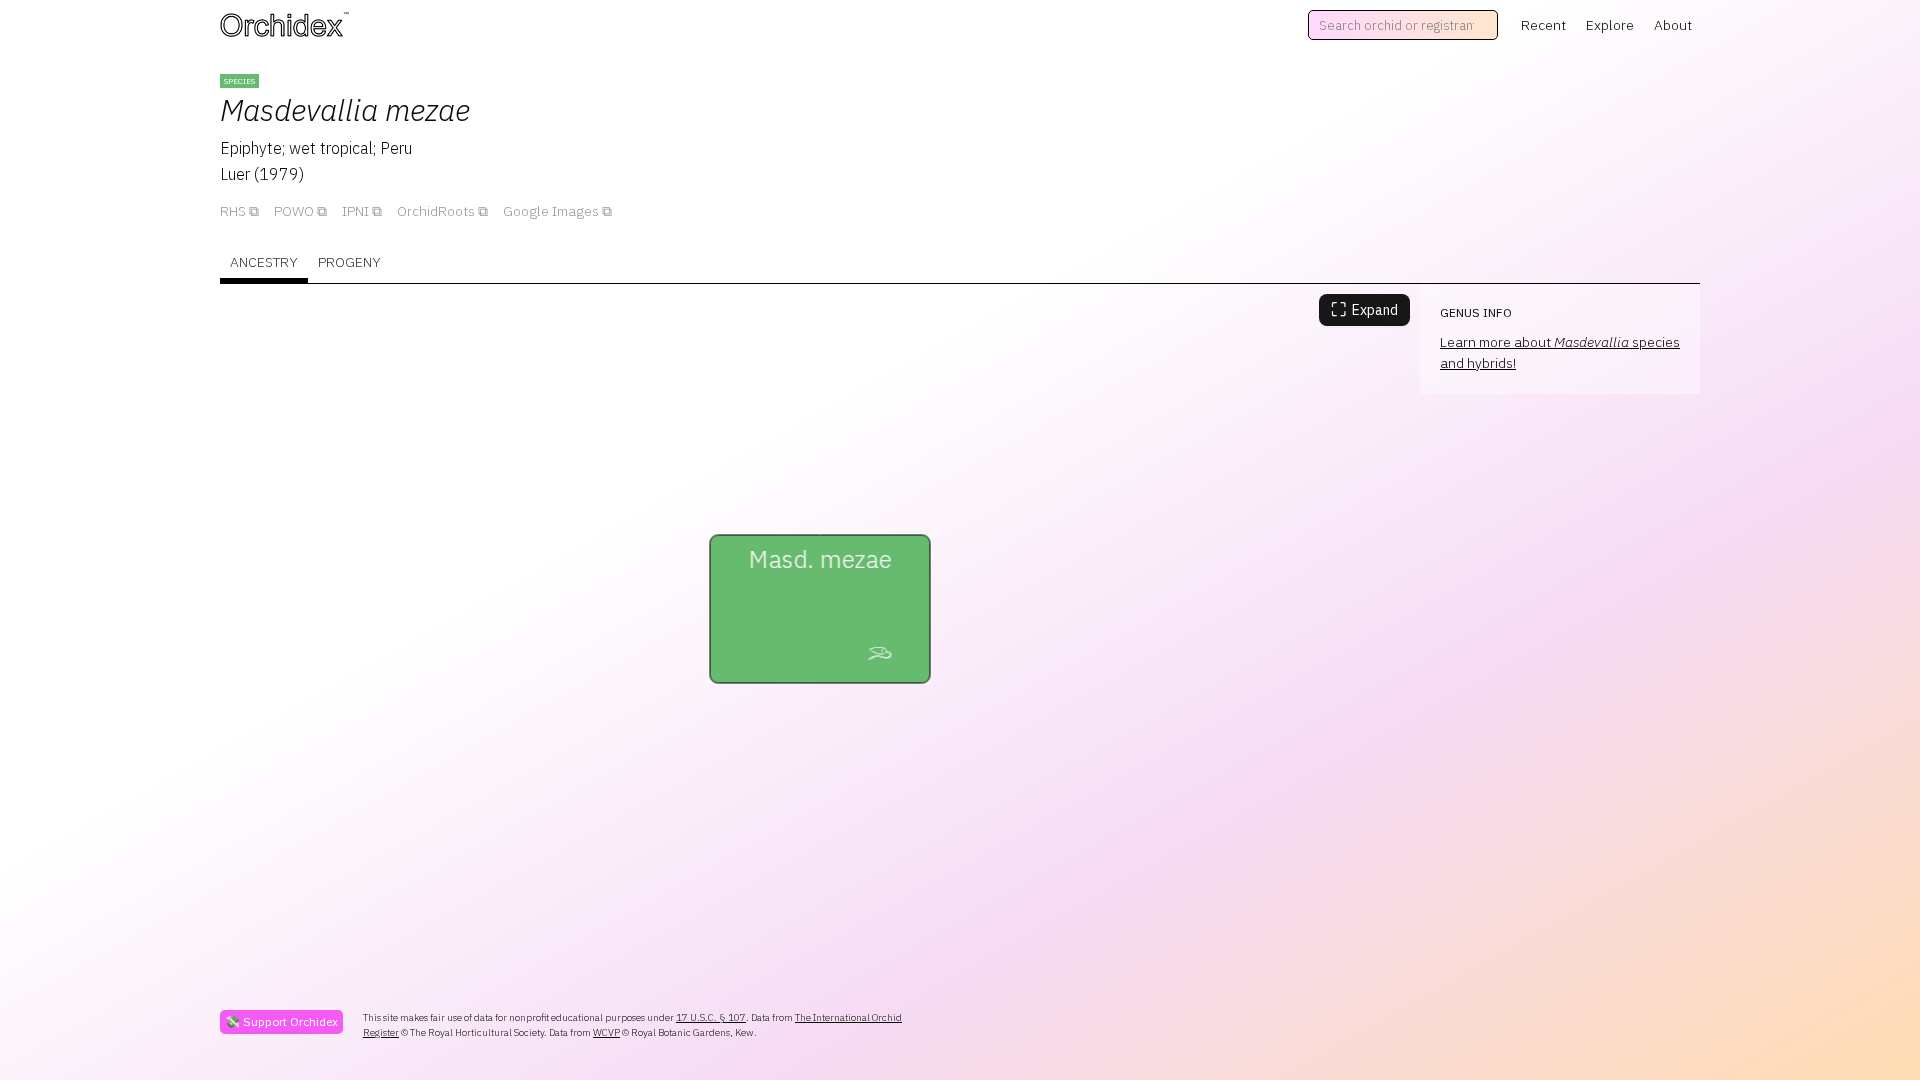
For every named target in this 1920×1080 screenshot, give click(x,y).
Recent (1543, 25)
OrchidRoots (436, 211)
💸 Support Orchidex (281, 1021)
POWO (294, 211)
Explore (1610, 25)
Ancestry (264, 262)
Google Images (551, 211)
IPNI (355, 211)
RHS (233, 211)
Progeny (349, 262)
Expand (1364, 309)
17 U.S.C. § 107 (711, 1017)
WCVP (606, 1032)
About (1673, 25)
